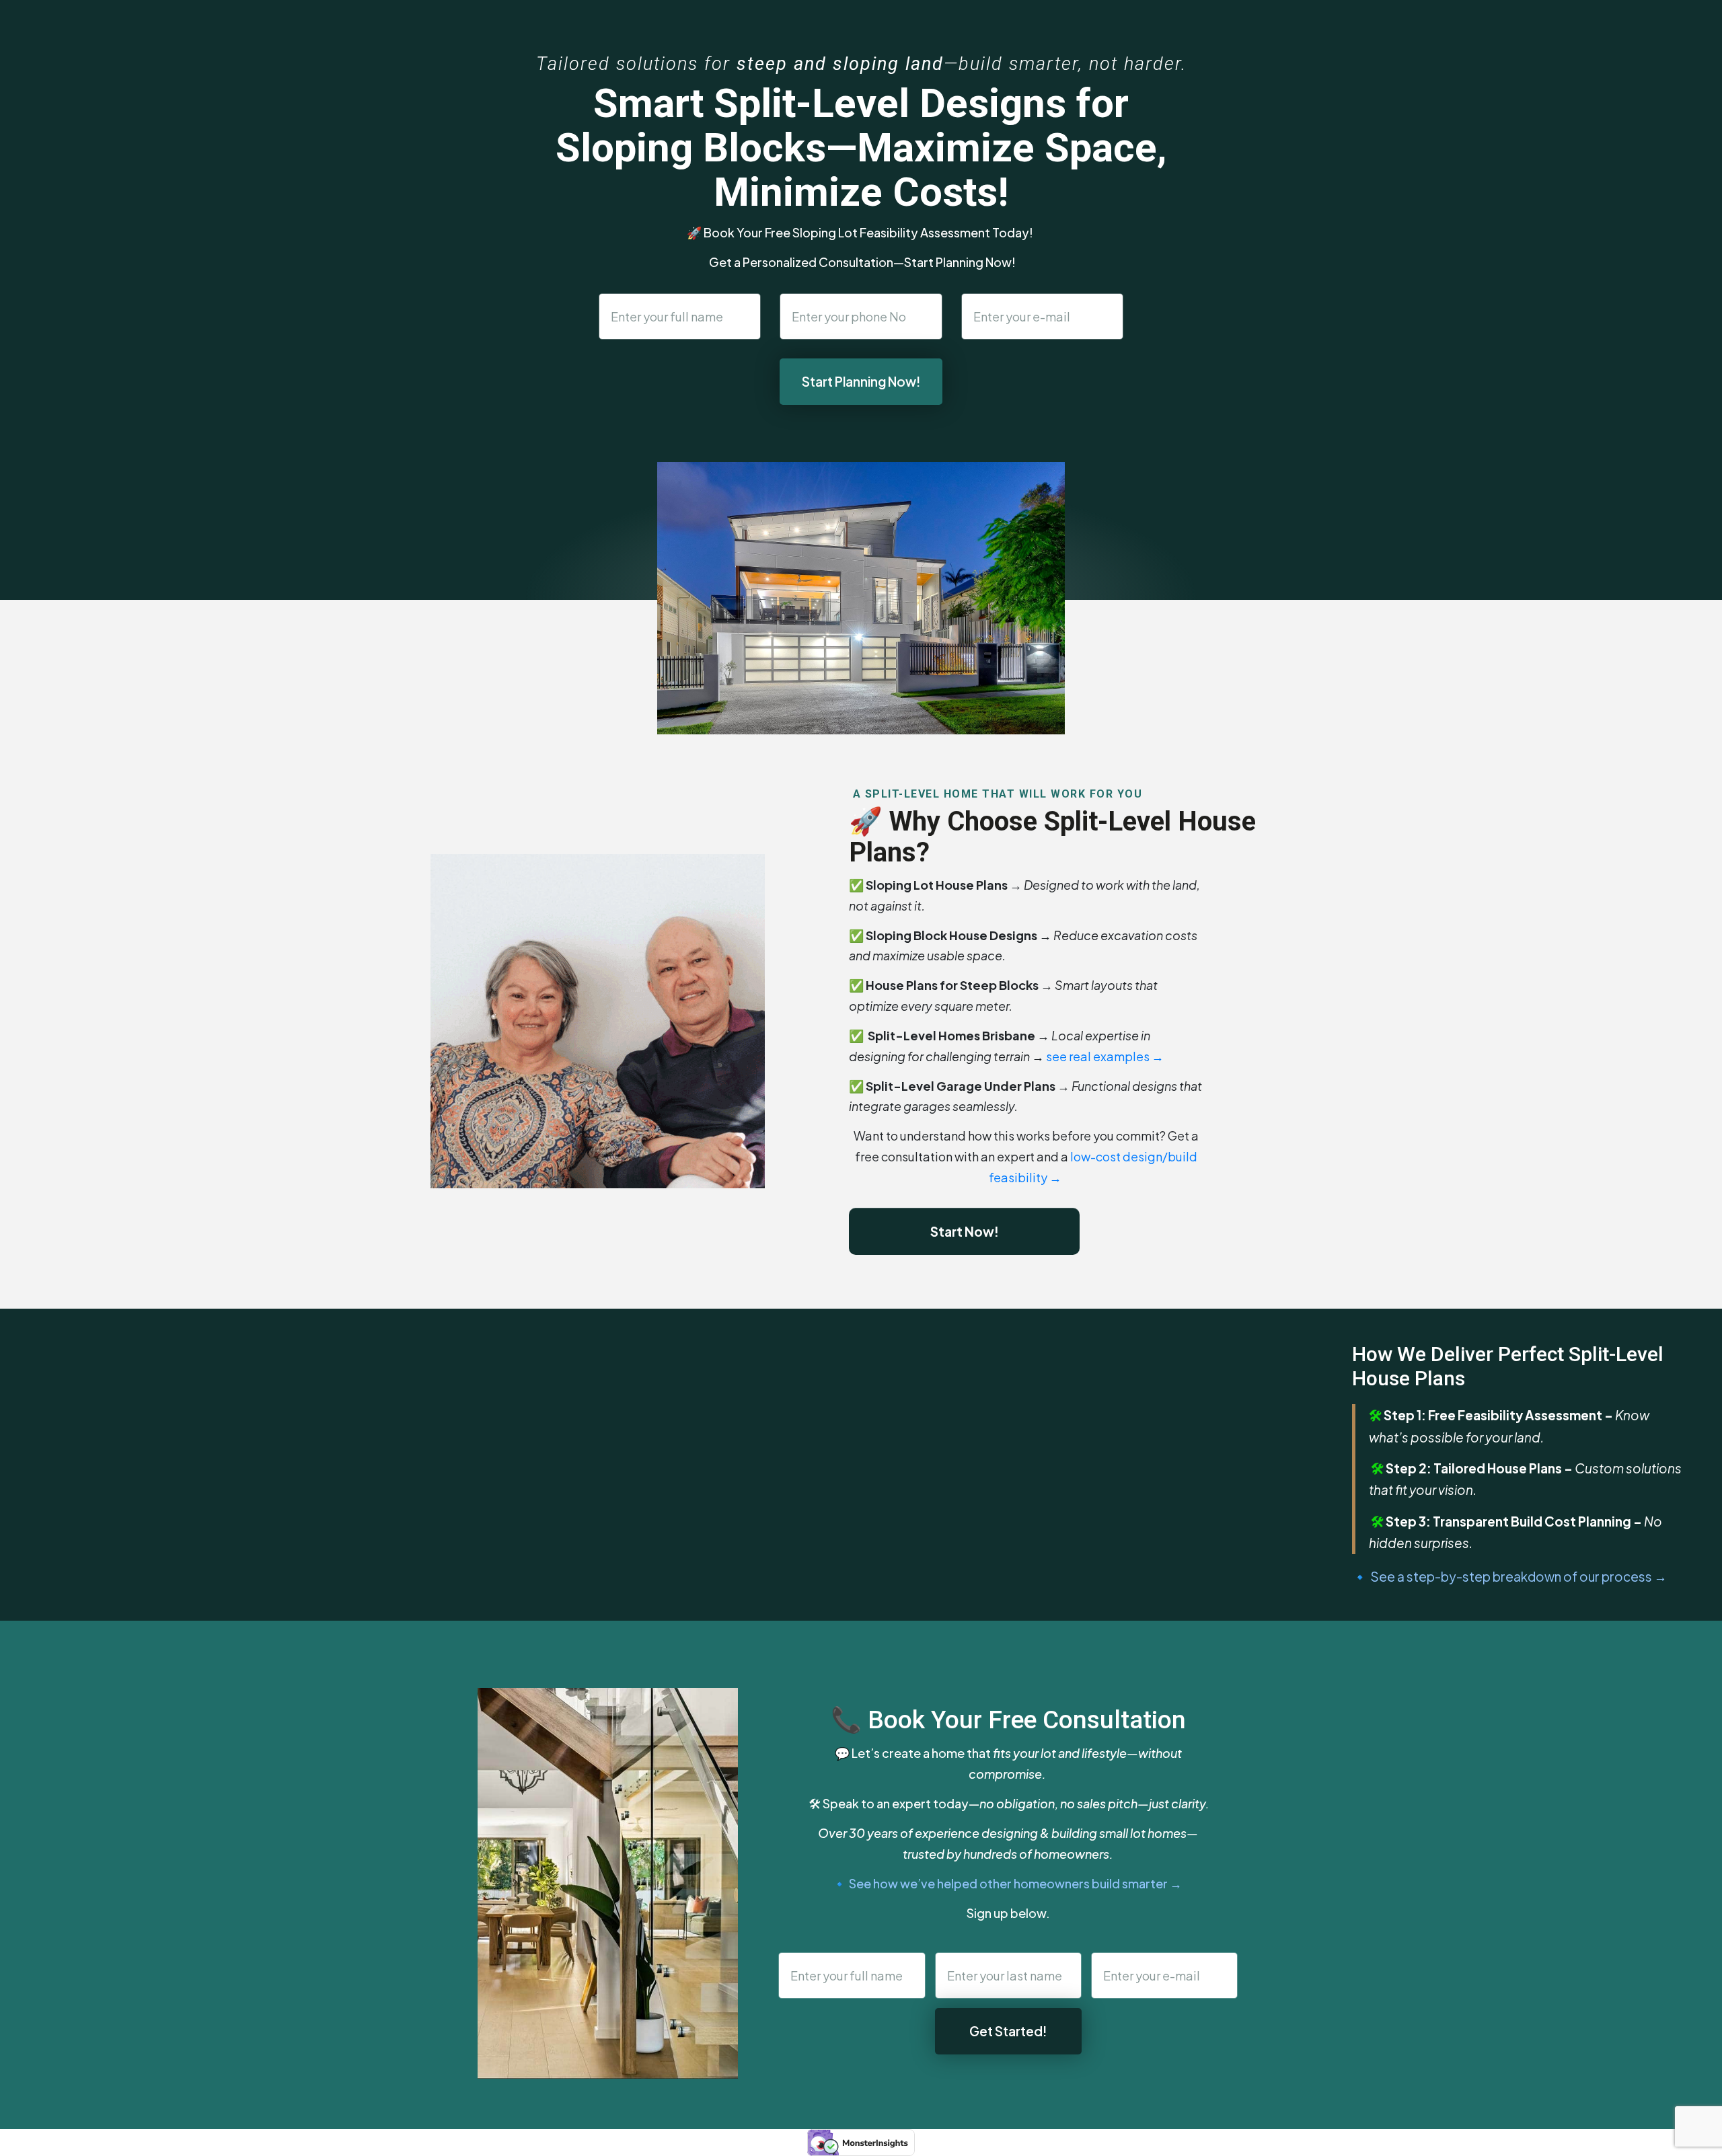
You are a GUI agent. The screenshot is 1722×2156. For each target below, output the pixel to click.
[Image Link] (598, 1022)
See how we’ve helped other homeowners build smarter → (1015, 1883)
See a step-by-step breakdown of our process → (1519, 1576)
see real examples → (1106, 1056)
